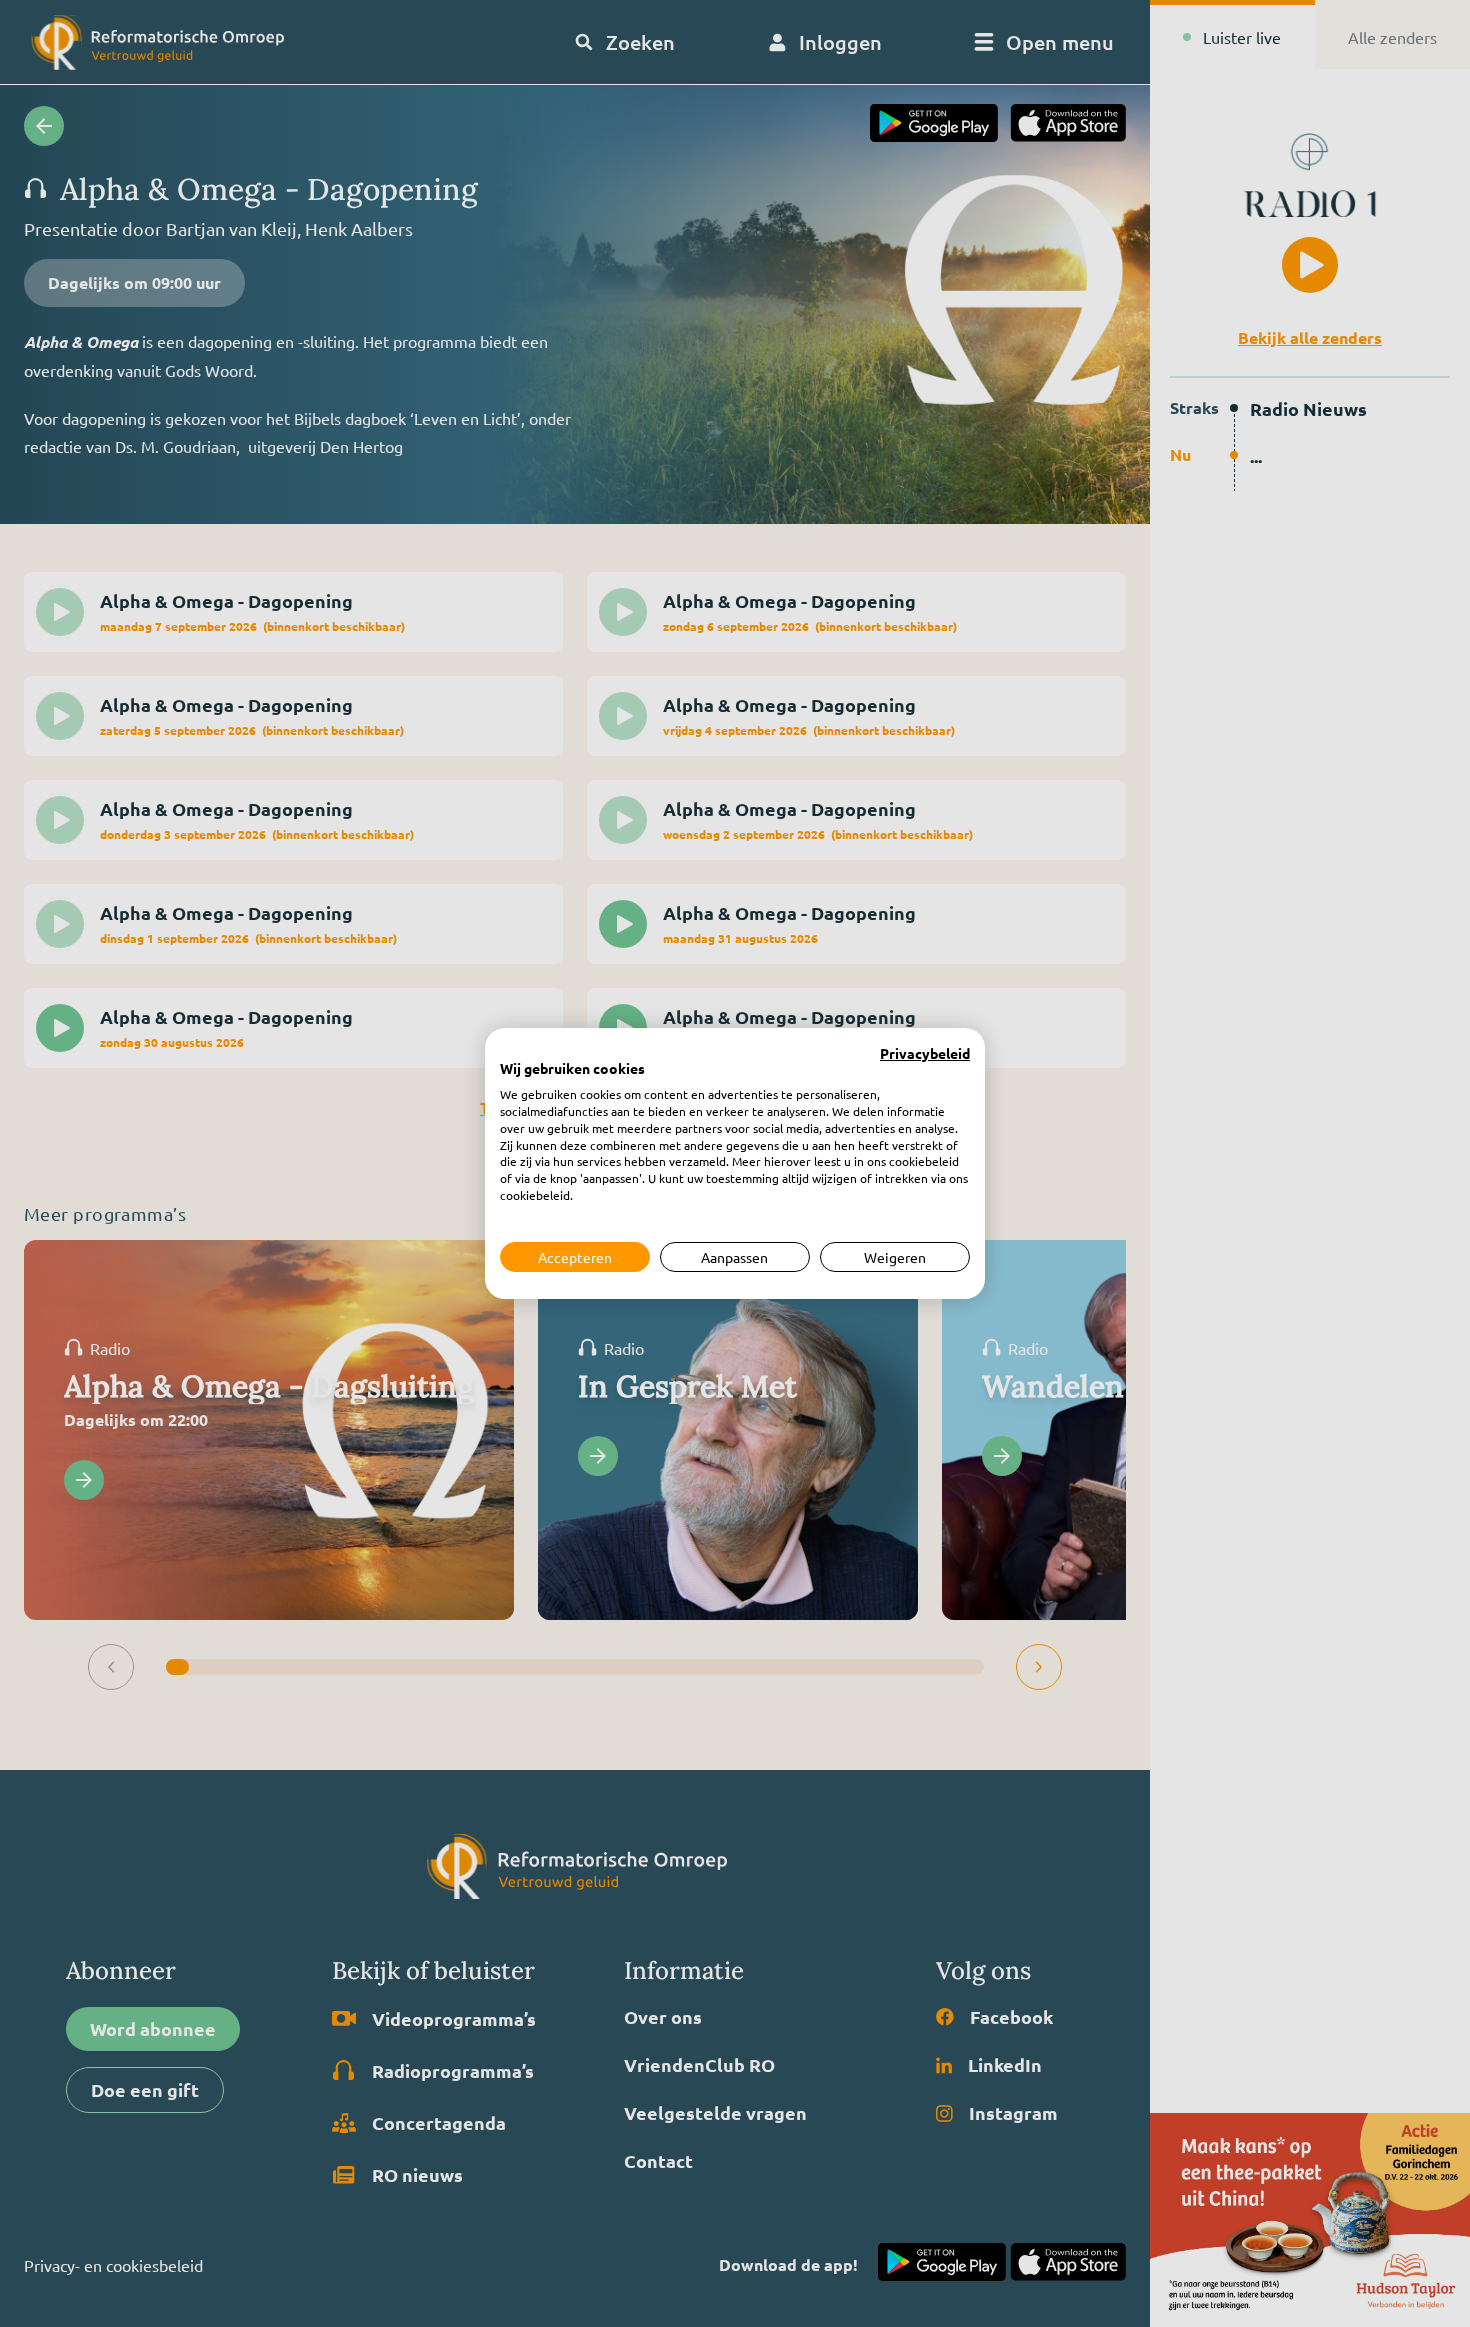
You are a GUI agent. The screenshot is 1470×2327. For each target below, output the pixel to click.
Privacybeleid (925, 1054)
